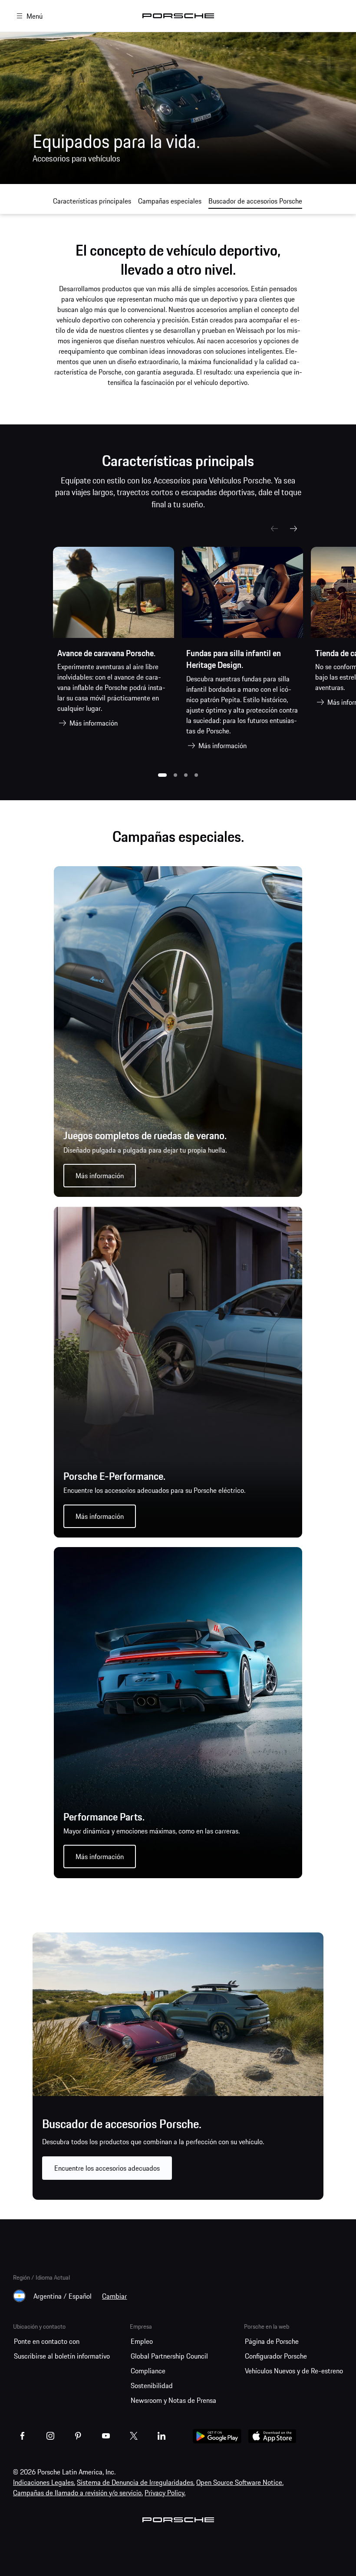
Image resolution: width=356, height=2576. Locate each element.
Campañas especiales (170, 201)
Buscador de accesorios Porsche (255, 201)
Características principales (92, 201)
